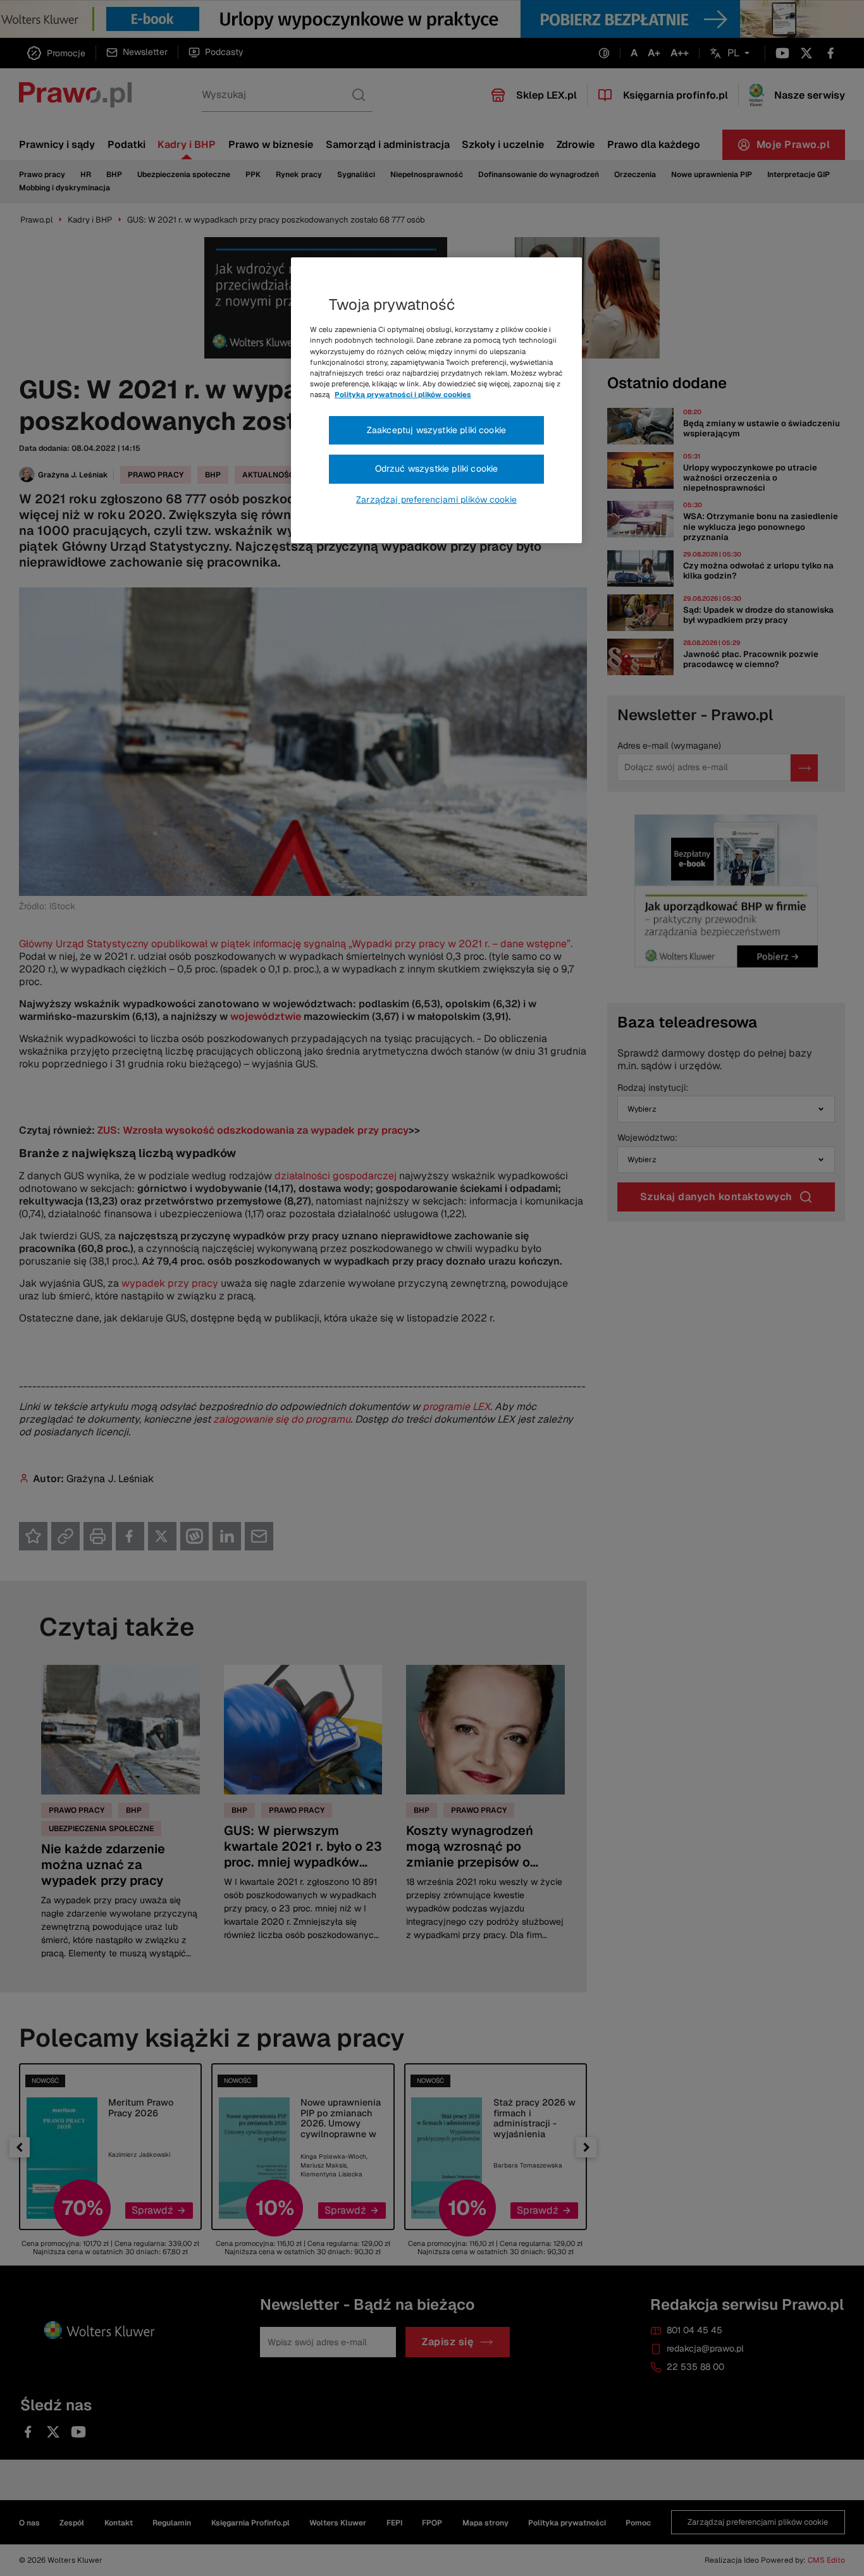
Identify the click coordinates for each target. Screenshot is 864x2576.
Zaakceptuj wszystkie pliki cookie (436, 430)
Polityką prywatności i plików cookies (403, 395)
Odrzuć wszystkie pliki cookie (437, 469)
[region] (436, 400)
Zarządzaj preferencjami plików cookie (436, 500)
